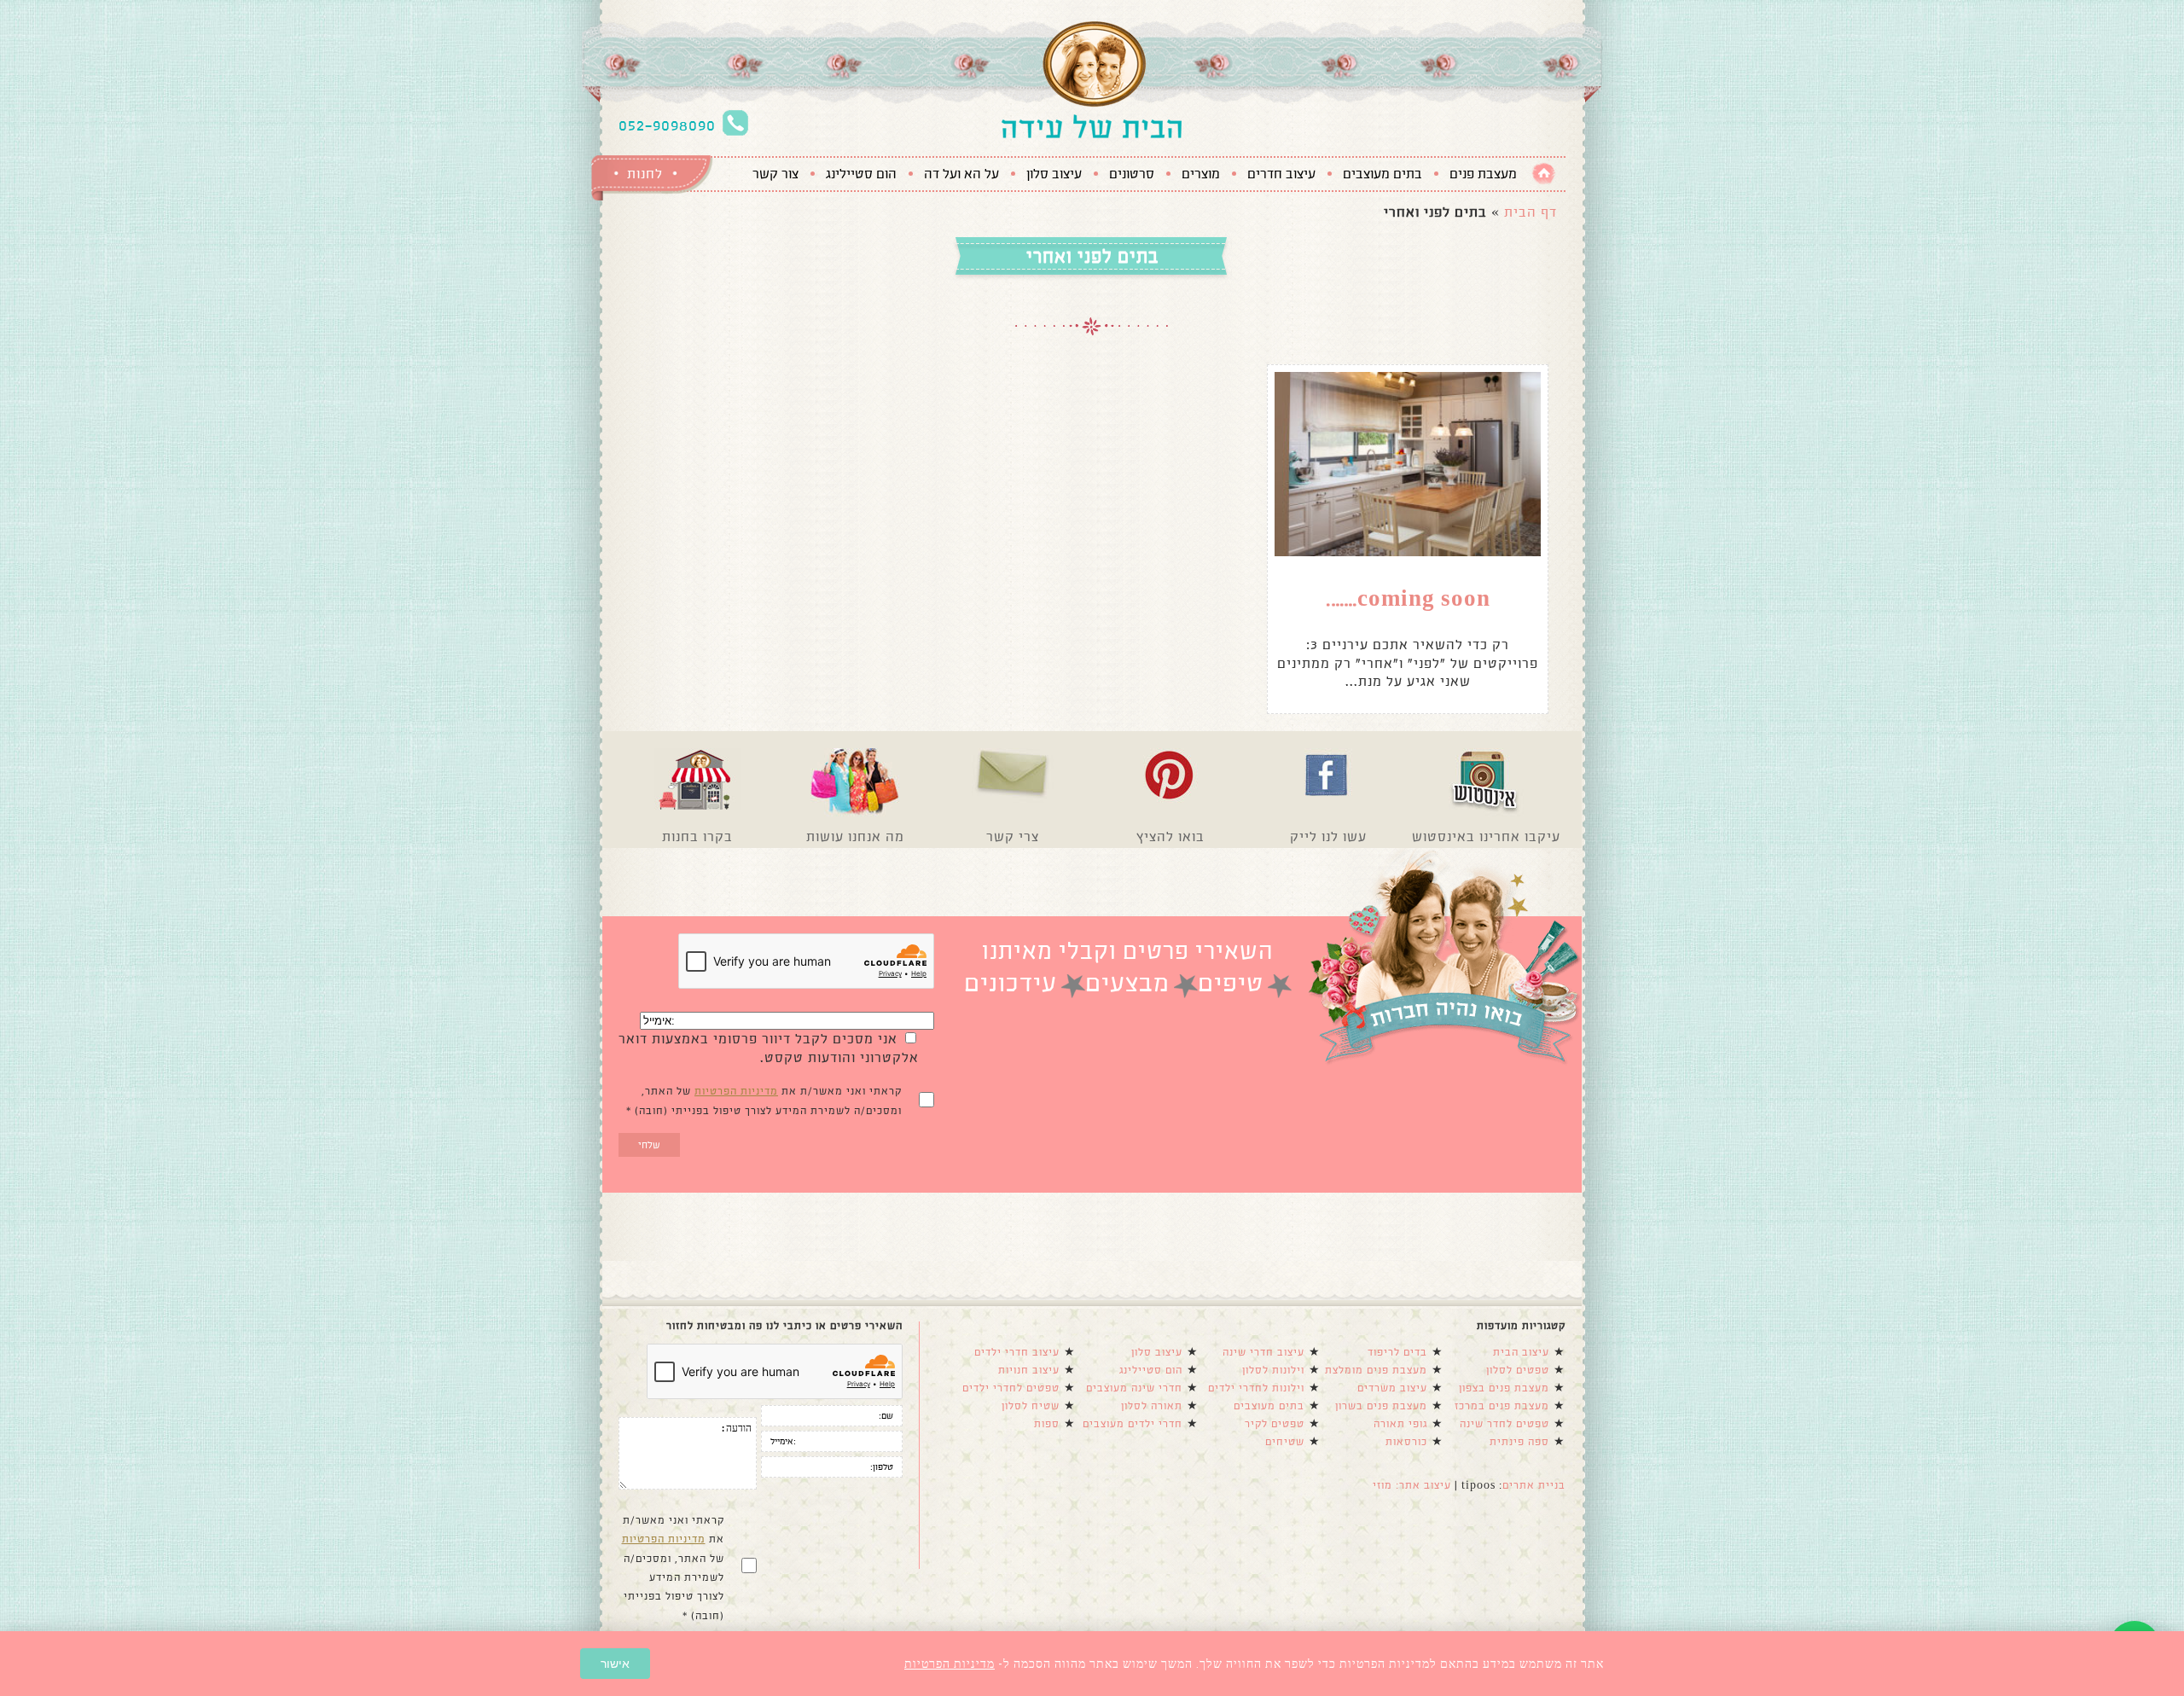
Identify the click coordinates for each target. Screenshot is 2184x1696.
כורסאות (1406, 1442)
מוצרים (1201, 174)
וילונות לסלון (1273, 1370)
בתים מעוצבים (1382, 174)
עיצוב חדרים (1281, 174)
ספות (1047, 1424)
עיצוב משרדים (1392, 1388)
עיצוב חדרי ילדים (1017, 1352)
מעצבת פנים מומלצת (1376, 1370)
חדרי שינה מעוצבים (1134, 1388)
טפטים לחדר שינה (1504, 1424)
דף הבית (1531, 212)
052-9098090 (667, 125)
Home (1544, 174)
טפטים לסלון (1518, 1370)
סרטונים (1132, 174)
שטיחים (1285, 1442)
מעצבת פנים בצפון (1504, 1388)
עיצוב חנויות (1029, 1370)
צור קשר (775, 174)
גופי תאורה (1400, 1424)
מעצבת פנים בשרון (1381, 1406)
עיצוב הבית (1521, 1352)
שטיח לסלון (1031, 1406)
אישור (615, 1664)
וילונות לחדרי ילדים (1256, 1388)
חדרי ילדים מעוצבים (1133, 1424)
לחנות (645, 174)
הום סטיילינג (861, 174)
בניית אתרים (1534, 1485)
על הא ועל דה (961, 174)
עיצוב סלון (1054, 174)
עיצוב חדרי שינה (1263, 1352)
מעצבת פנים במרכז (1502, 1406)
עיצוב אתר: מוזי (1412, 1485)
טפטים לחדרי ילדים (1011, 1388)
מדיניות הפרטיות (736, 1091)
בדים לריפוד (1397, 1352)
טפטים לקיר (1275, 1424)
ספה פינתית (1519, 1442)
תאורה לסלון (1152, 1406)
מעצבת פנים (1483, 174)
